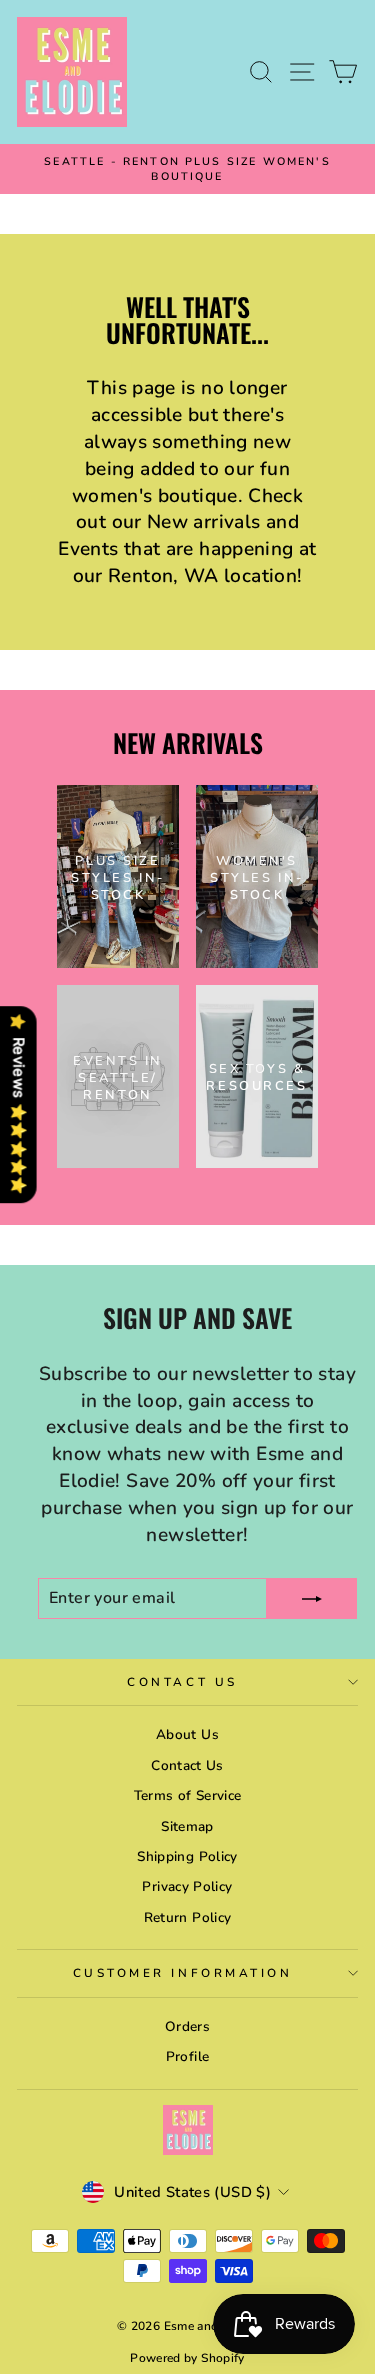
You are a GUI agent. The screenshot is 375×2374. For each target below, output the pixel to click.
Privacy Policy (187, 1886)
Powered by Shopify (187, 2358)
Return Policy (188, 1917)
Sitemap (187, 1826)
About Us (187, 1734)
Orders (187, 2026)
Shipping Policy (187, 1856)
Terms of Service (188, 1795)
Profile (188, 2056)
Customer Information (183, 1973)
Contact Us (182, 1682)
